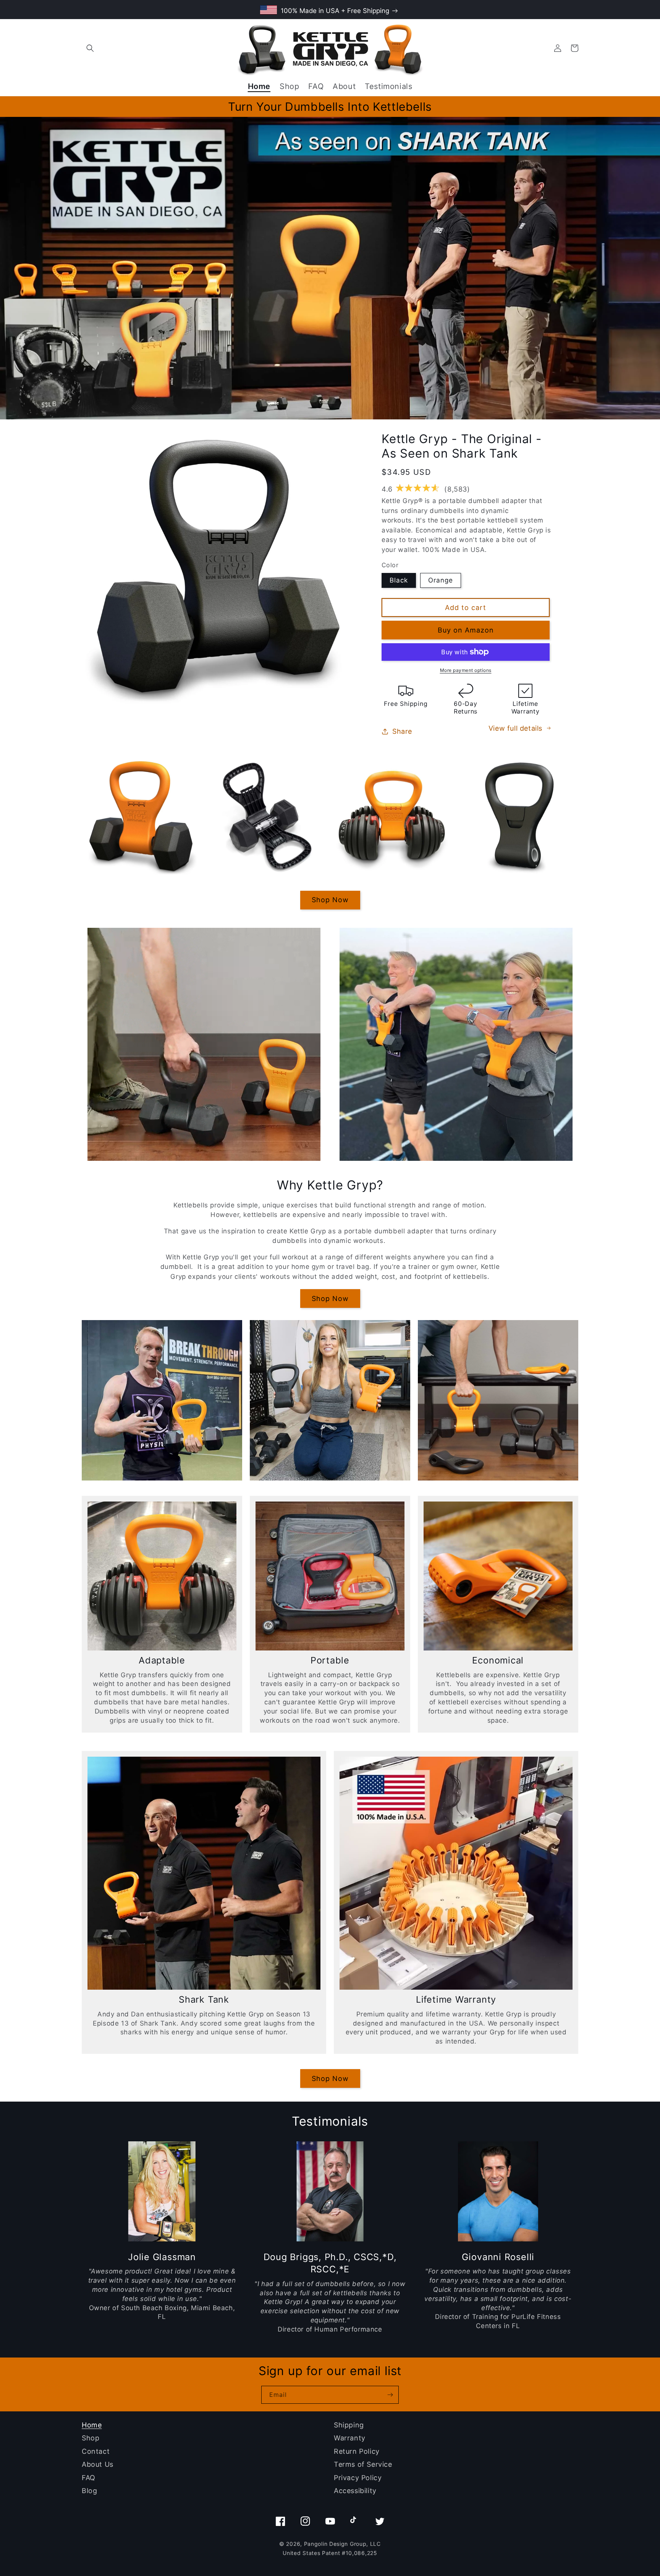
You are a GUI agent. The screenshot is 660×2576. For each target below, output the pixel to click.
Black (399, 580)
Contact (96, 2451)
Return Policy (357, 2451)
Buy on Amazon (466, 630)
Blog (89, 2491)
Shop (91, 2438)
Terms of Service (363, 2464)
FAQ (89, 2478)
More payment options (466, 670)
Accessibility (355, 2491)
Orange (441, 580)
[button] (90, 48)
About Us (98, 2464)
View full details (515, 728)
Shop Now (330, 900)
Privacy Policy (358, 2478)
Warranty (350, 2438)
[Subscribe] (390, 2395)
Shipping (349, 2425)
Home (92, 2425)
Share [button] (402, 731)
